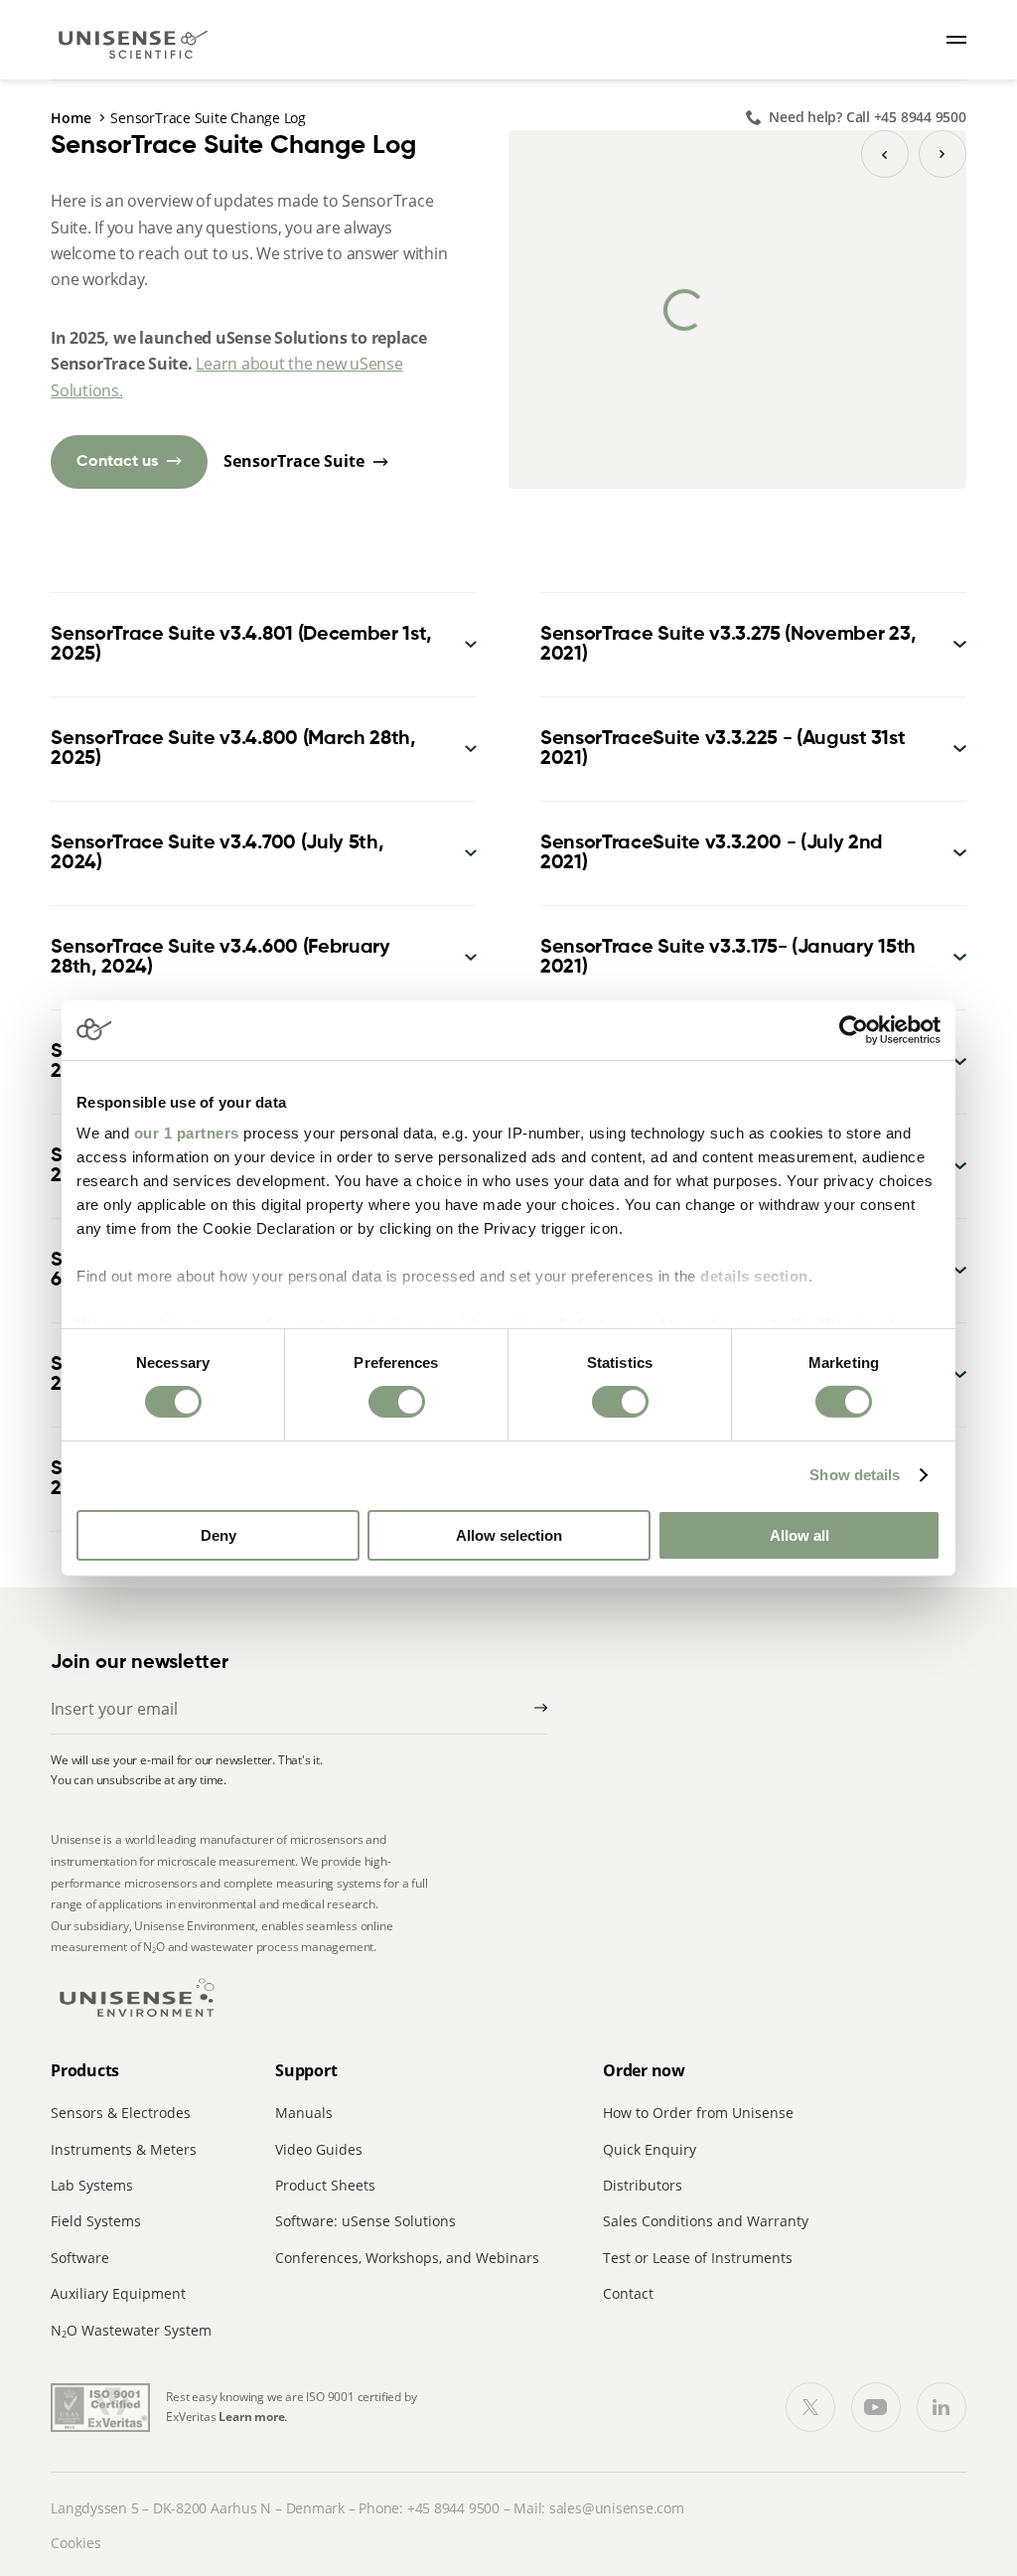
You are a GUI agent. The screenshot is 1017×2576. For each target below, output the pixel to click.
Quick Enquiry (650, 2149)
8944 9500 (467, 2508)
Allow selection (509, 1535)
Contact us (117, 462)
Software (80, 2258)
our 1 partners (187, 1133)
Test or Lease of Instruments (698, 2258)
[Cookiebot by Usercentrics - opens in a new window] (854, 1029)
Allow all (799, 1535)
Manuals (304, 2113)
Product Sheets (325, 2185)
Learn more (251, 2417)
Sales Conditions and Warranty (706, 2221)
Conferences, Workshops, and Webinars (407, 2258)
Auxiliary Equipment (118, 2293)
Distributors (643, 2185)
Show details (855, 1475)
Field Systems (96, 2221)
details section (754, 1276)
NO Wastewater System (131, 2330)
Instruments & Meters (124, 2149)
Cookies (76, 2543)
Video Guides (319, 2149)
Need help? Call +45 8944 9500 (868, 117)
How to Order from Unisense (698, 2113)
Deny (218, 1535)
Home (71, 118)
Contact (628, 2293)
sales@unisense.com (617, 2508)
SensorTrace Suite (294, 461)
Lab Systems (92, 2185)
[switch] (397, 1402)
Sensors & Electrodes (121, 2113)
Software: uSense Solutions (365, 2221)
